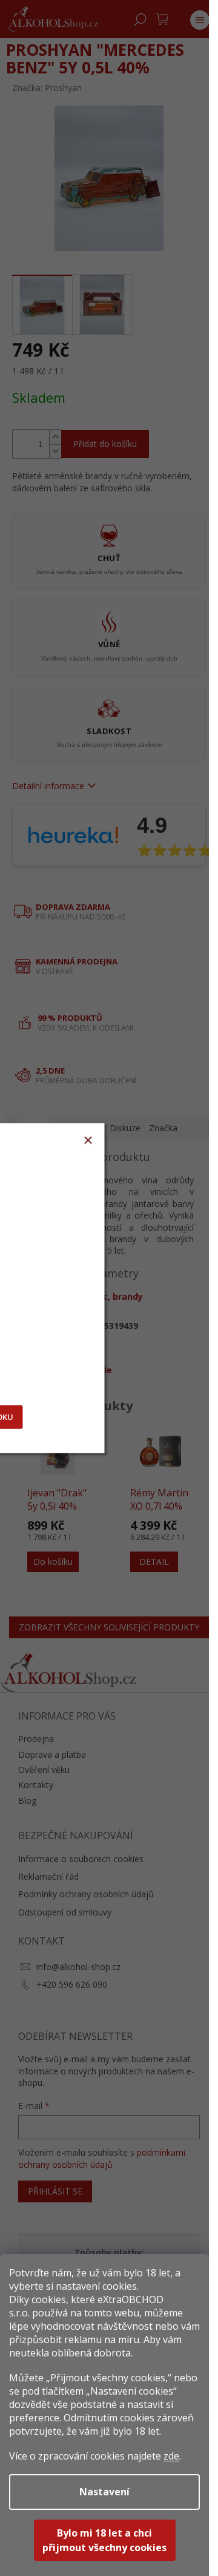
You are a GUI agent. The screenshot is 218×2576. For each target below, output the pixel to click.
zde (171, 2456)
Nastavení (104, 2492)
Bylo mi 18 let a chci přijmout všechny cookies (104, 2540)
